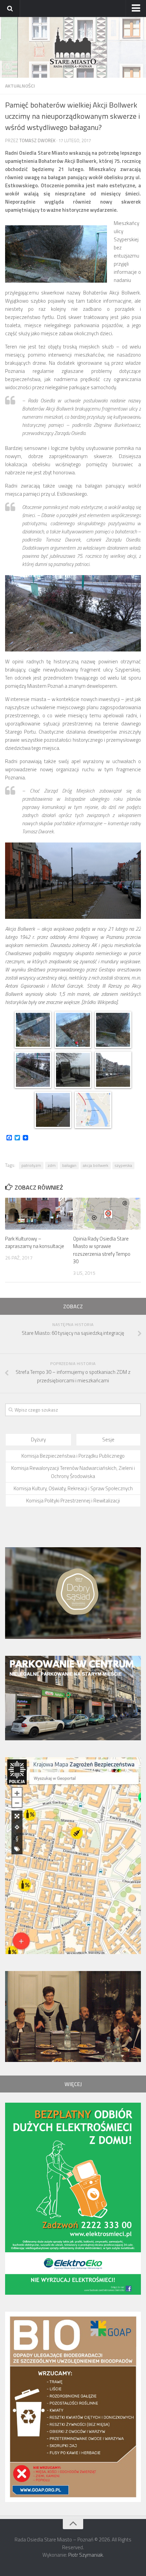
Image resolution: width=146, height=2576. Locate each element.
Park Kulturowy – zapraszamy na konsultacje (35, 1243)
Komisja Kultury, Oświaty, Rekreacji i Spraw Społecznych (73, 1488)
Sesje (108, 1439)
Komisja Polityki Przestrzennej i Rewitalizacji (73, 1501)
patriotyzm (31, 1165)
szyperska (123, 1165)
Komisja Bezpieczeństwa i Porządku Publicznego (73, 1456)
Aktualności (20, 86)
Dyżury (38, 1439)
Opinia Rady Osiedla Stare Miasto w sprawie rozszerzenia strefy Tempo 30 (102, 1250)
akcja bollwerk (96, 1165)
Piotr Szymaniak (86, 2555)
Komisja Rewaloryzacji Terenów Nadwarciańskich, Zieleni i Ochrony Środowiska (73, 1472)
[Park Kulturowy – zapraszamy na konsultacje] (39, 1214)
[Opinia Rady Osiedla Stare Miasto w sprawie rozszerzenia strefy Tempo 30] (107, 1214)
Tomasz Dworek (37, 140)
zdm (52, 1165)
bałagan (69, 1165)
